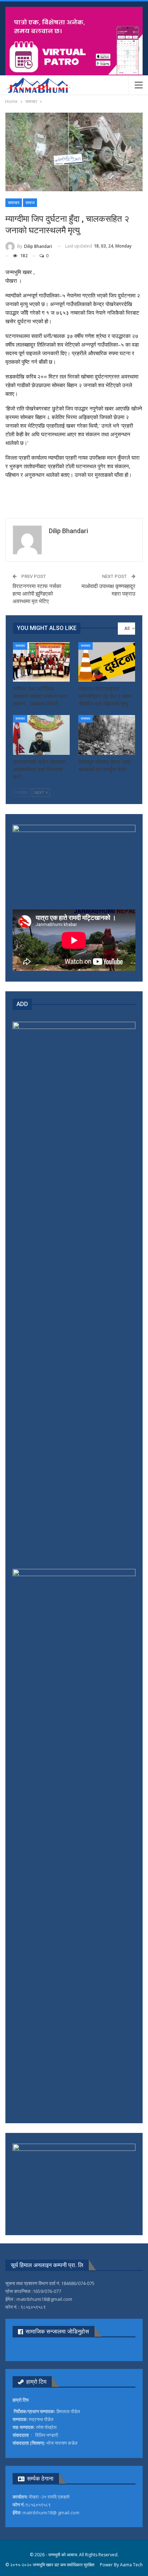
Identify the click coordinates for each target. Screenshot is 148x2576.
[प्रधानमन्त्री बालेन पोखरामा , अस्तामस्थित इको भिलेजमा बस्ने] (41, 735)
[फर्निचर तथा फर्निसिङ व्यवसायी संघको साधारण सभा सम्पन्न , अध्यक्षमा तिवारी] (41, 662)
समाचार (14, 203)
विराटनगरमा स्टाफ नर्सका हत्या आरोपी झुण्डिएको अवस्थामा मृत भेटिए (37, 594)
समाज (30, 203)
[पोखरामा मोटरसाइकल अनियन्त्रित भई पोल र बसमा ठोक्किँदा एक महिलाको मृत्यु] (107, 662)
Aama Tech (131, 2565)
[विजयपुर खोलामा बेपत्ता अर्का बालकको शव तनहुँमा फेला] (107, 735)
